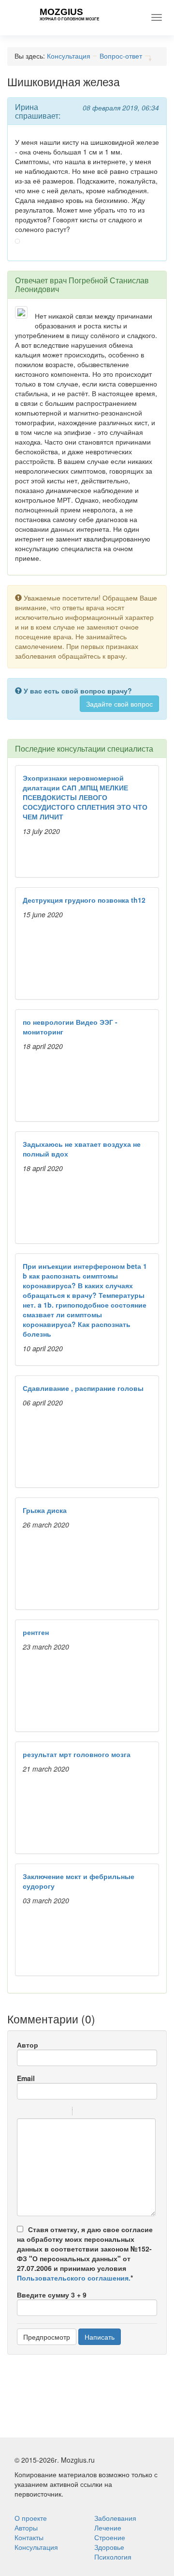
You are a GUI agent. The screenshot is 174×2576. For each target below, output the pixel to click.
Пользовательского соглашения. (74, 2278)
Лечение (108, 2528)
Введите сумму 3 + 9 (52, 2295)
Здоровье (109, 2547)
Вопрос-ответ (121, 56)
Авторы (26, 2528)
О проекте (31, 2518)
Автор (28, 2045)
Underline (48, 2113)
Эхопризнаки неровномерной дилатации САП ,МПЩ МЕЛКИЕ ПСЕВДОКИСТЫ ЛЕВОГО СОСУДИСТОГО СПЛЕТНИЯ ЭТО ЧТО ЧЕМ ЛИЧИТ (85, 797)
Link (109, 2113)
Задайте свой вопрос (119, 704)
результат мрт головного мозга (77, 1754)
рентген (36, 1632)
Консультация (69, 56)
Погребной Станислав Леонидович (82, 285)
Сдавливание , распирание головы (83, 1388)
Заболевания (115, 2518)
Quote (84, 2113)
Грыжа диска (45, 1510)
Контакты (29, 2537)
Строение (110, 2537)
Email (26, 2078)
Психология (113, 2557)
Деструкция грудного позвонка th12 (84, 900)
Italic (36, 2113)
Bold (23, 2113)
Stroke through (61, 2113)
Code (96, 2113)
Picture (121, 2113)
